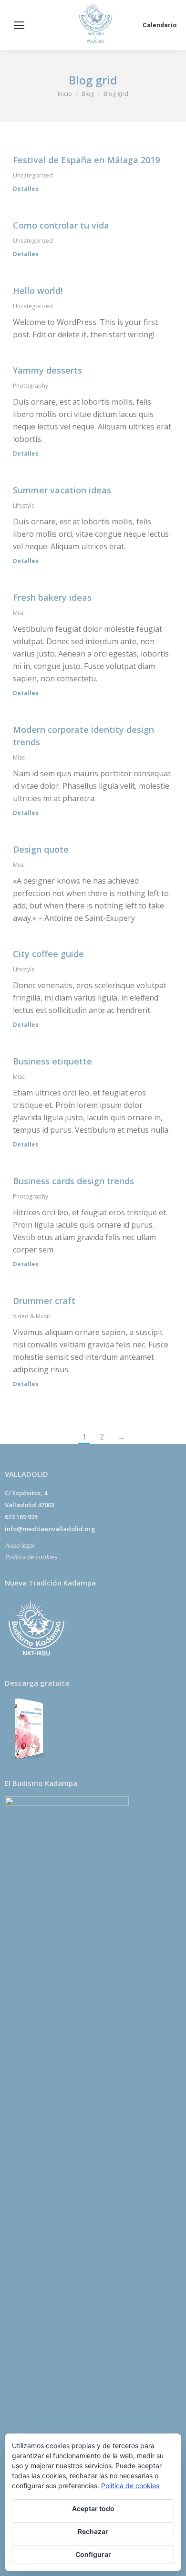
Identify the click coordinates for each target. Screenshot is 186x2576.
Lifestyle (24, 506)
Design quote (41, 849)
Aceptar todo (93, 2508)
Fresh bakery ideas (52, 597)
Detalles (26, 189)
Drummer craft (44, 1301)
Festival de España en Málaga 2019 (86, 160)
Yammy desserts (47, 370)
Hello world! (38, 291)
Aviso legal (19, 1545)
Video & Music (32, 1316)
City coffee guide (48, 954)
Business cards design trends (73, 1181)
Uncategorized (33, 175)
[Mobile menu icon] (19, 25)
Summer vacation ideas (62, 490)
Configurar (93, 2554)
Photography (31, 386)
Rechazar (93, 2531)
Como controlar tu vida (61, 225)
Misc (19, 613)
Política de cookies (31, 1557)
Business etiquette (52, 1061)
